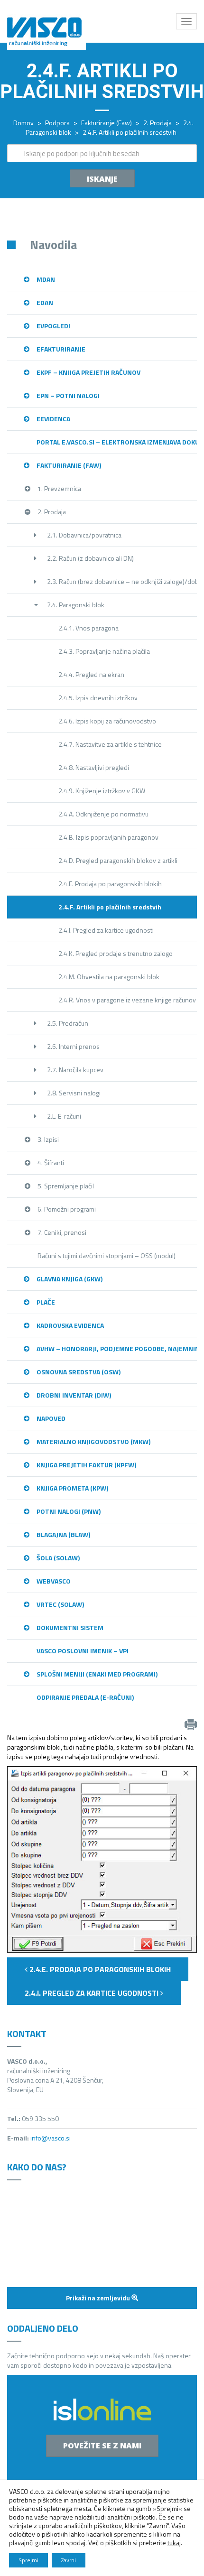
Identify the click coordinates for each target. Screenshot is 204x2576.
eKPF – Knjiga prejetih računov (88, 372)
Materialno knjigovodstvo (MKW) (93, 1441)
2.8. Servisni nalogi (74, 1093)
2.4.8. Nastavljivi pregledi (94, 767)
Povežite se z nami (102, 2446)
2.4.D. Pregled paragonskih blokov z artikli (118, 860)
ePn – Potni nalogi (68, 395)
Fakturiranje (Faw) (107, 123)
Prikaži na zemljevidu (99, 2298)
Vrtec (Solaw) (60, 1604)
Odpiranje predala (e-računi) (85, 1697)
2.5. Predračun (68, 1023)
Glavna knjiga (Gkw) (70, 1279)
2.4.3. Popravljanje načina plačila (104, 651)
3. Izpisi (48, 1139)
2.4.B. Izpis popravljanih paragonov (108, 837)
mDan (46, 279)
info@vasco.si (51, 2138)
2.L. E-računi (64, 1116)
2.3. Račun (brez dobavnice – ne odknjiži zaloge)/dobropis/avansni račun (122, 581)
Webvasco (54, 1581)
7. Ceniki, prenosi (62, 1232)
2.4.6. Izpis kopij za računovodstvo (107, 721)
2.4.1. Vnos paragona (88, 628)
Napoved (51, 1418)
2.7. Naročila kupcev (75, 1070)
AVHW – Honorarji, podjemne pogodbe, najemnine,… (117, 1348)
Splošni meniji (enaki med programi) (97, 1674)
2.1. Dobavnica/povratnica (84, 535)
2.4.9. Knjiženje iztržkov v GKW (102, 791)
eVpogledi (53, 326)
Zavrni (69, 2560)
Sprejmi (28, 2560)
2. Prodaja (158, 123)
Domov (23, 123)
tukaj (174, 2543)
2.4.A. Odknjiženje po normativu (103, 814)
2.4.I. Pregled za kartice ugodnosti (106, 930)
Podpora (57, 123)
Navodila (53, 245)
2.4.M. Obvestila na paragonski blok (109, 977)
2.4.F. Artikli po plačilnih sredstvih (110, 907)
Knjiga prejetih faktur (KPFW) (86, 1465)
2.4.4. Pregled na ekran (91, 674)
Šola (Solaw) (58, 1558)
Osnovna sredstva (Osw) (79, 1372)
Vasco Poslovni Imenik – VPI (83, 1651)
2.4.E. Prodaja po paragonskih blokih (110, 884)
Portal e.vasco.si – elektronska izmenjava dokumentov (117, 442)
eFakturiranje (61, 349)
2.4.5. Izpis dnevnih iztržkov (98, 698)
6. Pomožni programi (67, 1209)
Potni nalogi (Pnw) (69, 1511)
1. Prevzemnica (59, 488)
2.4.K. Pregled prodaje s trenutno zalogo (116, 953)
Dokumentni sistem (70, 1627)
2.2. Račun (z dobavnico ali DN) (90, 558)
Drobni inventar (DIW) (74, 1395)
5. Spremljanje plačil (66, 1186)
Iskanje (102, 179)
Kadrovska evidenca (70, 1325)
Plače (46, 1302)
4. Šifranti (51, 1163)
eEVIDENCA (53, 419)
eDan (45, 302)
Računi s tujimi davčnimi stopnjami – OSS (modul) (107, 1256)
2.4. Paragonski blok (76, 605)
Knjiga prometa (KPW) (72, 1488)
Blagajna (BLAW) (63, 1534)
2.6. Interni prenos (73, 1046)
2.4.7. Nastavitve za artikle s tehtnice (110, 744)
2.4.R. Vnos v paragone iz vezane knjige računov (127, 1000)
